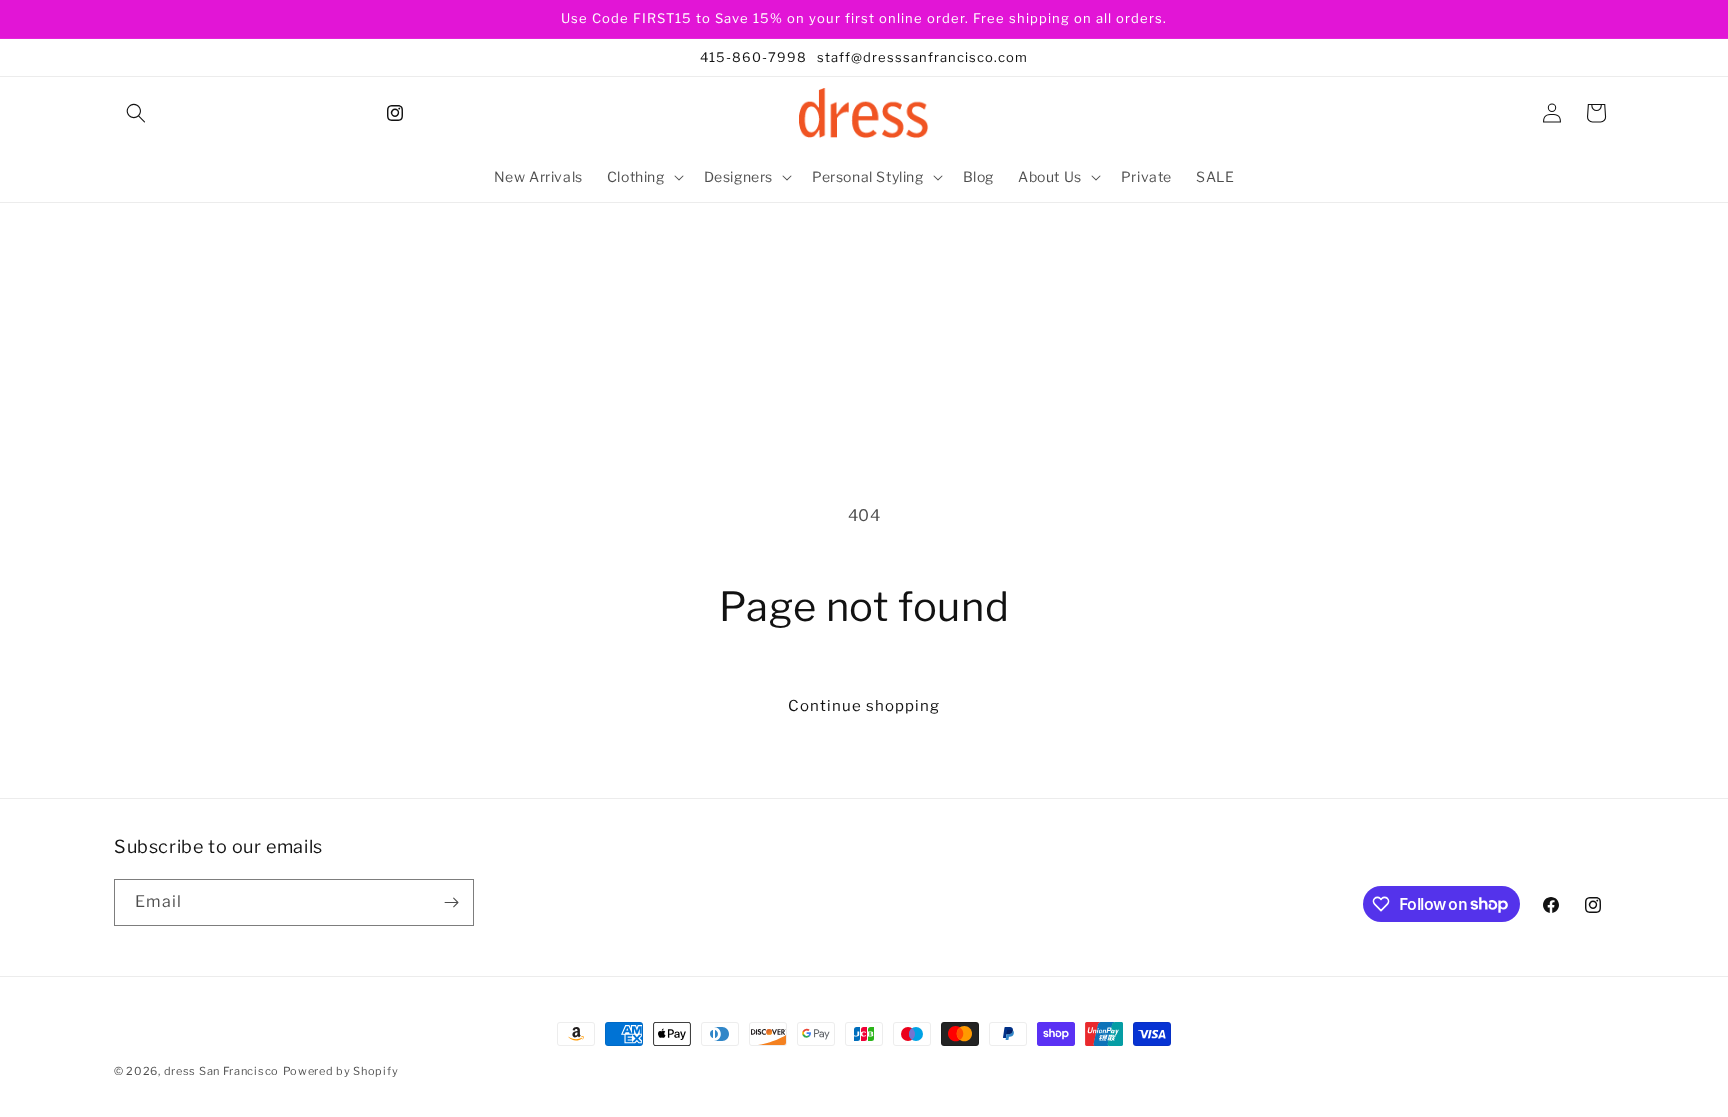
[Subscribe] (451, 902)
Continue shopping (864, 706)
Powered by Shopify (341, 1071)
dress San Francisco (221, 1071)
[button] (136, 113)
